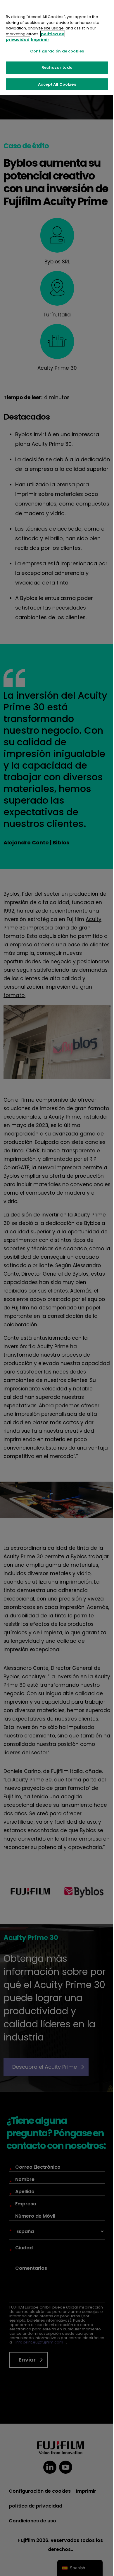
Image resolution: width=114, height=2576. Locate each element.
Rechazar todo (57, 67)
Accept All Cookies (57, 84)
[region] (57, 47)
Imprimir (40, 39)
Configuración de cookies (57, 51)
